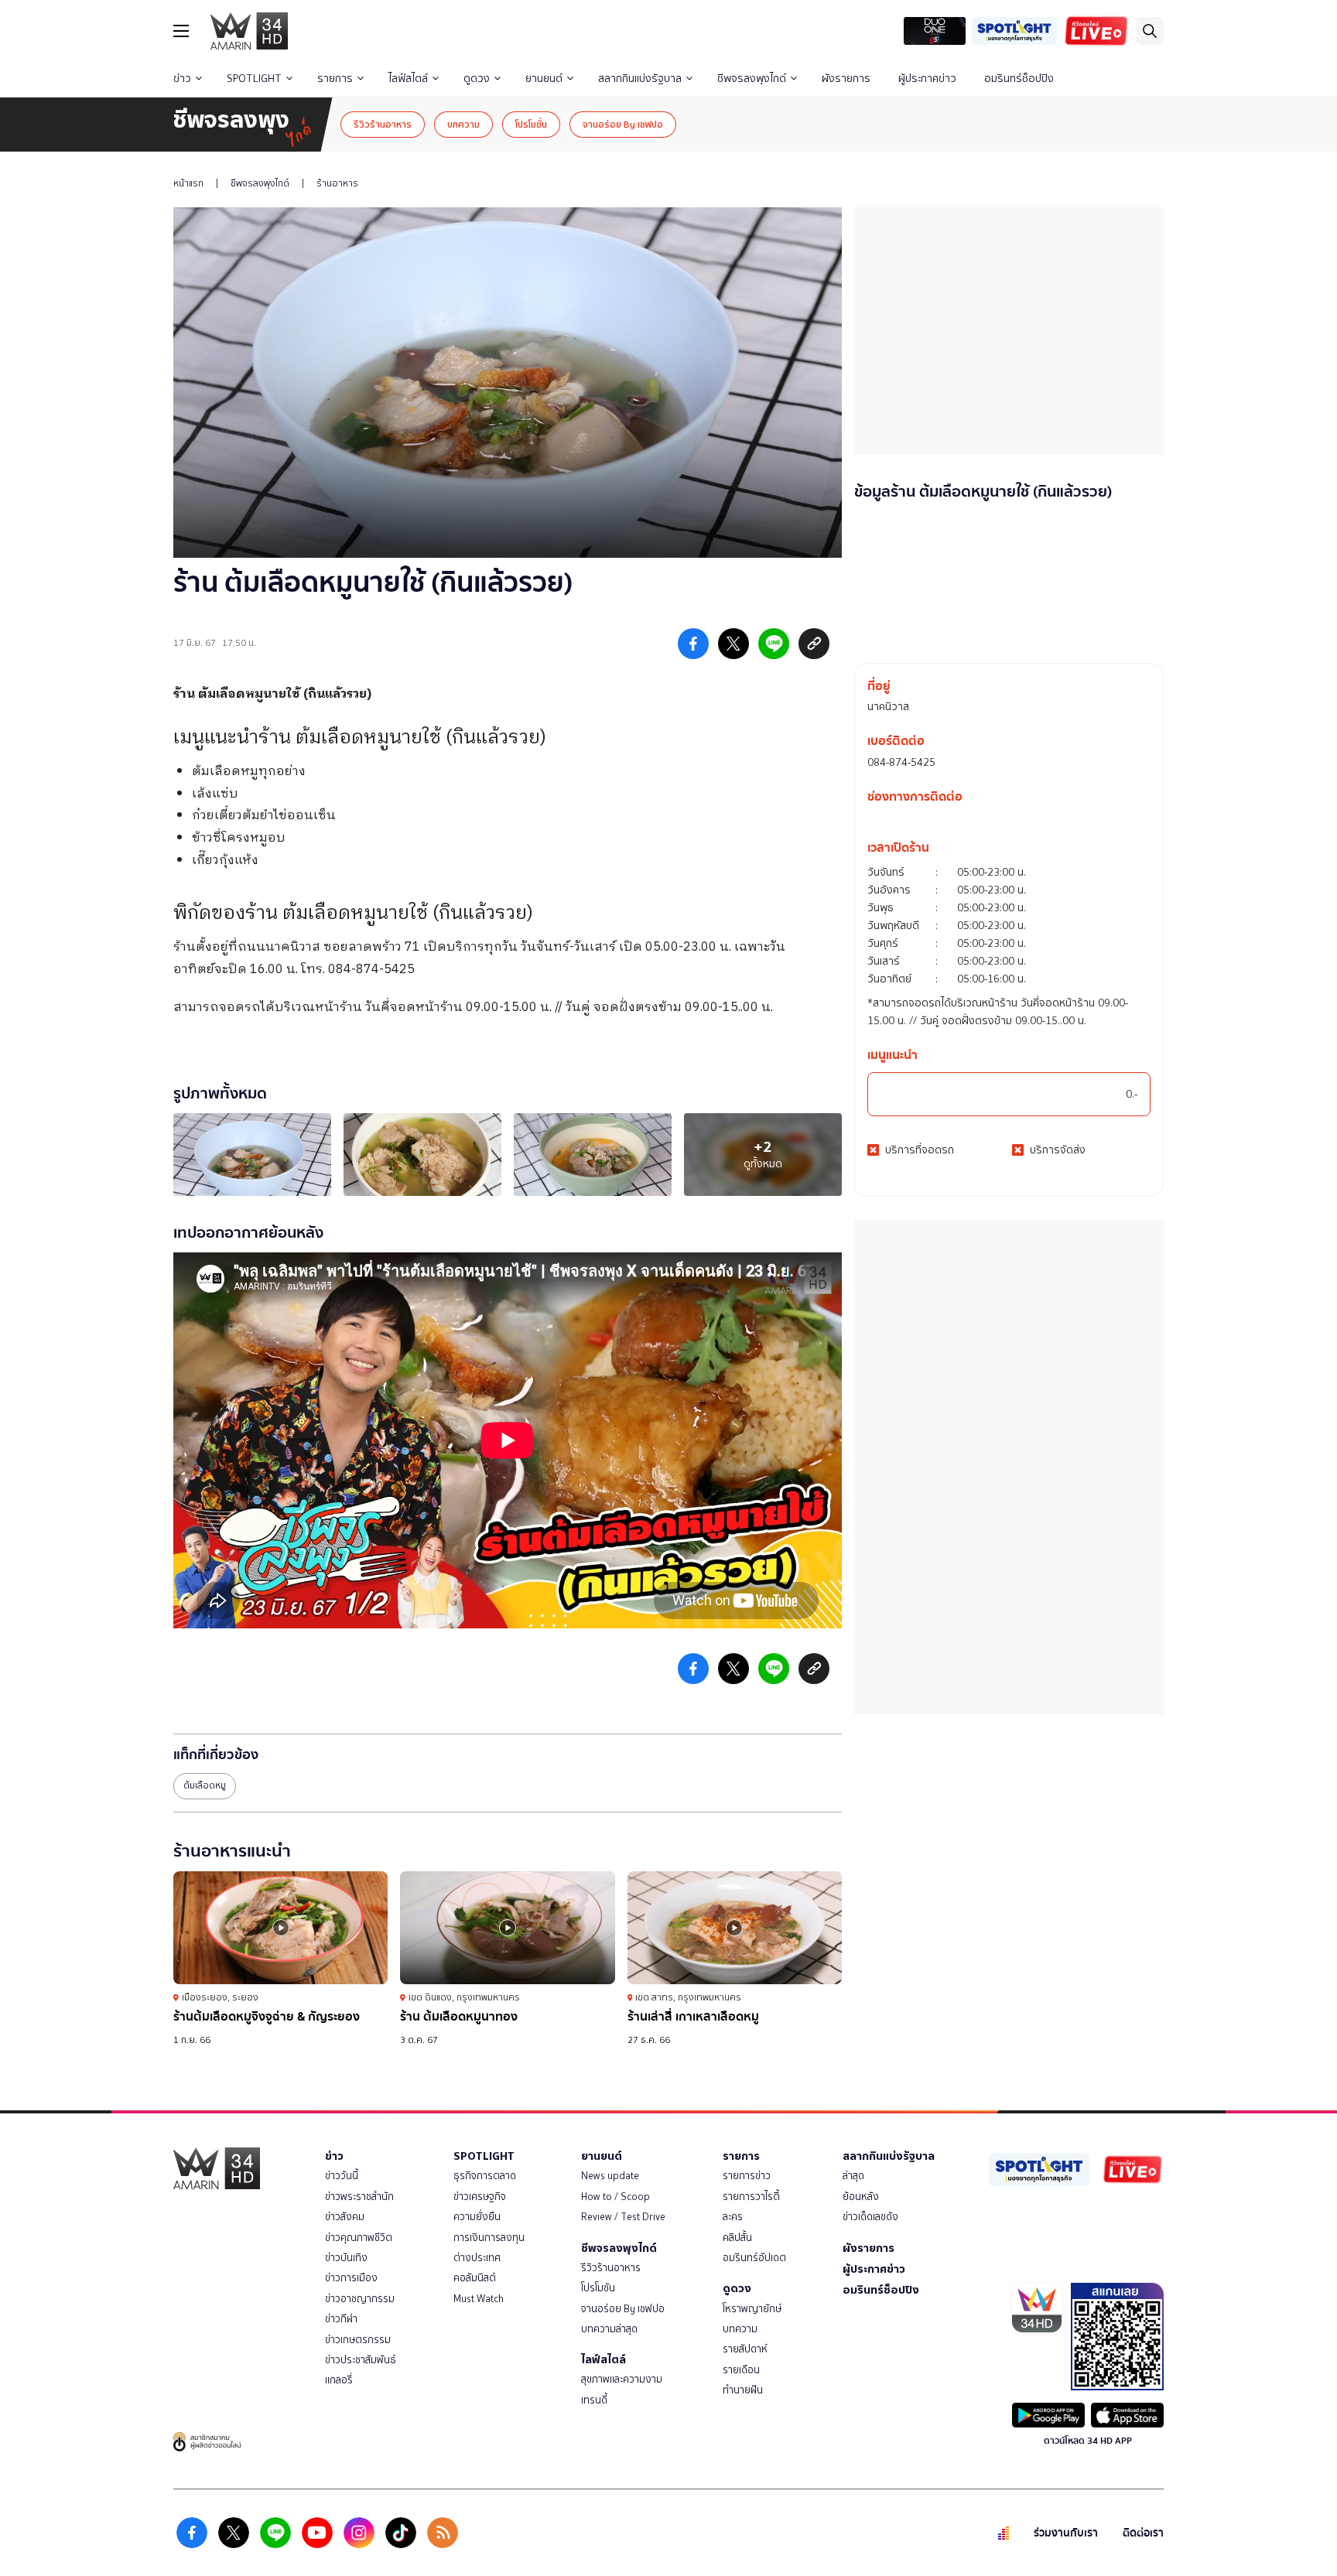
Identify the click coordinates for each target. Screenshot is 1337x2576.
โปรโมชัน (598, 2288)
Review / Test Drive (623, 2217)
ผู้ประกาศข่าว (927, 79)
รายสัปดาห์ (745, 2349)
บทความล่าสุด (609, 2329)
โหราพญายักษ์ (752, 2309)
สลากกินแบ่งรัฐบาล (640, 79)
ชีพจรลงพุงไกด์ (752, 79)
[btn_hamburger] (181, 31)
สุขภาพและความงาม (622, 2379)
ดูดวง (477, 79)
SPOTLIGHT (254, 79)
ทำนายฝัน (743, 2390)
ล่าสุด (853, 2176)
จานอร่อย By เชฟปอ (623, 124)
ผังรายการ (846, 79)
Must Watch (479, 2299)
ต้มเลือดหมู (205, 1785)
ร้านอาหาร (337, 183)
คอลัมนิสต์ (475, 2278)
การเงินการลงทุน (489, 2238)
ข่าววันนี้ (342, 2176)
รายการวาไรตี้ (751, 2197)
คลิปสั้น (737, 2238)
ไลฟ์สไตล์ (408, 79)
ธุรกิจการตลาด (485, 2176)
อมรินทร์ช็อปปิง (1019, 79)
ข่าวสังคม (345, 2217)
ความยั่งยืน (477, 2217)
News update (610, 2176)
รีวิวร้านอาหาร (383, 124)
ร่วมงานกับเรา (1066, 2533)
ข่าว (182, 79)
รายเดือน (741, 2370)
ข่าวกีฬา (341, 2319)
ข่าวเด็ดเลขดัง (870, 2217)
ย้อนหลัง (861, 2197)
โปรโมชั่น (531, 124)
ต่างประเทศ (477, 2258)
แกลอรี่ (339, 2380)
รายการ (335, 79)
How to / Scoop (615, 2197)
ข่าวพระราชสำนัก (359, 2197)
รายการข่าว (747, 2176)
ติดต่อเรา (1143, 2533)
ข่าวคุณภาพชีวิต (359, 2238)
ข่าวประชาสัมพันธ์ (361, 2360)
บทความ (463, 124)
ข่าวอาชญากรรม (360, 2299)
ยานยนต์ (544, 79)
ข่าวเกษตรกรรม (358, 2340)
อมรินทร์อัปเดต (754, 2258)
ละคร (733, 2217)
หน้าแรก (188, 183)
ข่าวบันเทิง (346, 2258)
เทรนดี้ (594, 2400)
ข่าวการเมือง (351, 2278)
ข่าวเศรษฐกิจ (480, 2197)
